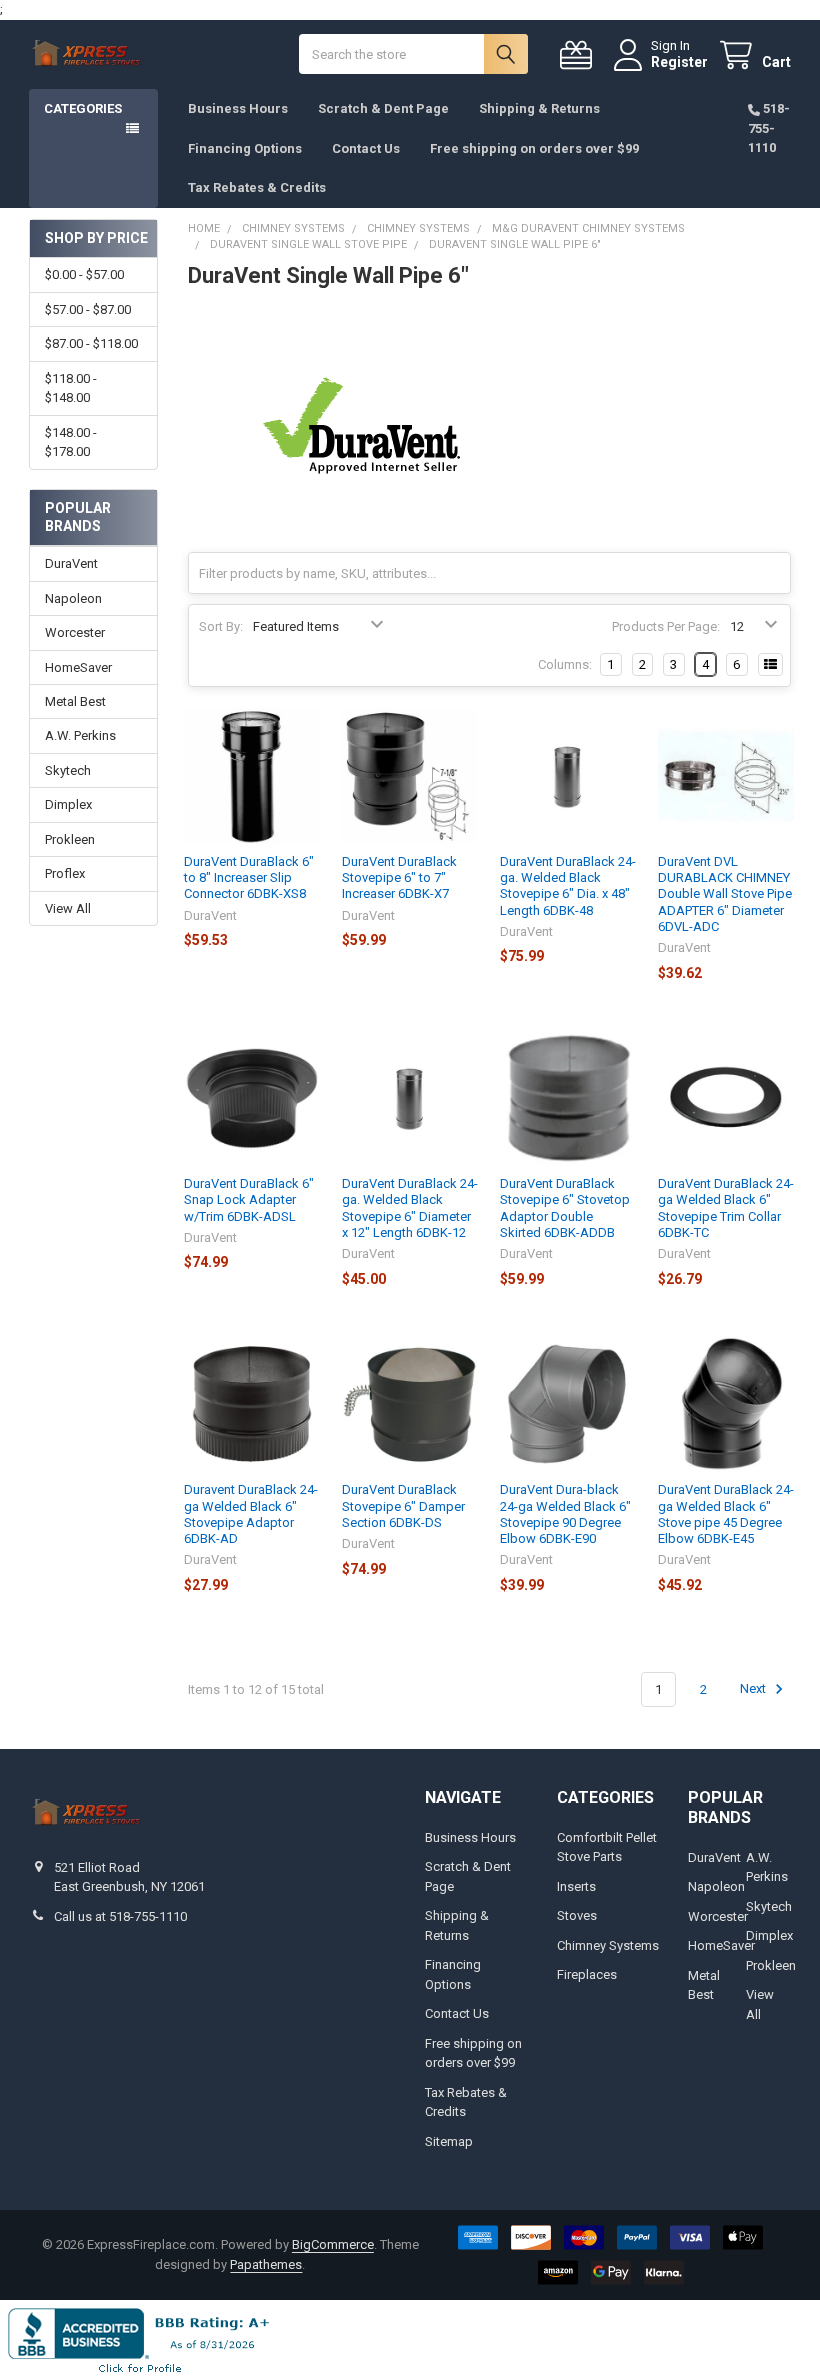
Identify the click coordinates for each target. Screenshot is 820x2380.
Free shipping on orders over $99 (534, 148)
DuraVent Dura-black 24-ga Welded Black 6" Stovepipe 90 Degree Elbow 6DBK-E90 (565, 1514)
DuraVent (71, 563)
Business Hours (238, 108)
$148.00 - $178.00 (71, 442)
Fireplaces (587, 1974)
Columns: (565, 664)
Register (679, 62)
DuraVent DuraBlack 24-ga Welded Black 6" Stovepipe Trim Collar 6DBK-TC (726, 1208)
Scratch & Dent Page (383, 108)
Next (754, 1689)
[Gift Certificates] (580, 55)
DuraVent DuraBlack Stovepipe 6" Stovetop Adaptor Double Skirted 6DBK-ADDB (565, 1208)
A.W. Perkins (80, 735)
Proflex (65, 873)
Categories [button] (83, 108)
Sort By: (221, 626)
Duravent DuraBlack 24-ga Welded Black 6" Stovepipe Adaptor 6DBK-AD (251, 1514)
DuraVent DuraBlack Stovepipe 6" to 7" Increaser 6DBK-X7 (399, 878)
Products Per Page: (666, 626)
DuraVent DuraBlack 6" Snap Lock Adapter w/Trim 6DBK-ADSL (249, 1200)
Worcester (75, 632)
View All (68, 908)
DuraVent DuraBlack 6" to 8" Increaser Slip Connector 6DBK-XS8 (249, 878)
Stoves (577, 1915)
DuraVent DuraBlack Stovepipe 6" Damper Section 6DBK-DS (403, 1506)
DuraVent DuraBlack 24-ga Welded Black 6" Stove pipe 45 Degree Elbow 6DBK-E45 (726, 1514)
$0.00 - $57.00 (84, 274)
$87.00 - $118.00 (91, 343)
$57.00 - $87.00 (88, 309)
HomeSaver (78, 667)
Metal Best (75, 701)
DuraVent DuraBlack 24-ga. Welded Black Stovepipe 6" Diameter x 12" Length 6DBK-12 (410, 1208)
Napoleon (73, 598)
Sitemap (449, 2141)
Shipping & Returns (539, 108)
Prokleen (70, 839)
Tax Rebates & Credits (257, 187)
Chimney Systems (608, 1945)
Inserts (576, 1886)
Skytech (68, 770)
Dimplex (68, 804)
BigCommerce (333, 2244)
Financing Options (245, 148)
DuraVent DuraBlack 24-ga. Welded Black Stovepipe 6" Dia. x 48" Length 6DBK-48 (568, 886)
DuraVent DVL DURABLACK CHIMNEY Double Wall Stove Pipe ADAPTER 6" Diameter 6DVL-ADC (725, 894)
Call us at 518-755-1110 (120, 1916)
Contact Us (366, 148)
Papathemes (266, 2264)
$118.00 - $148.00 (71, 388)
